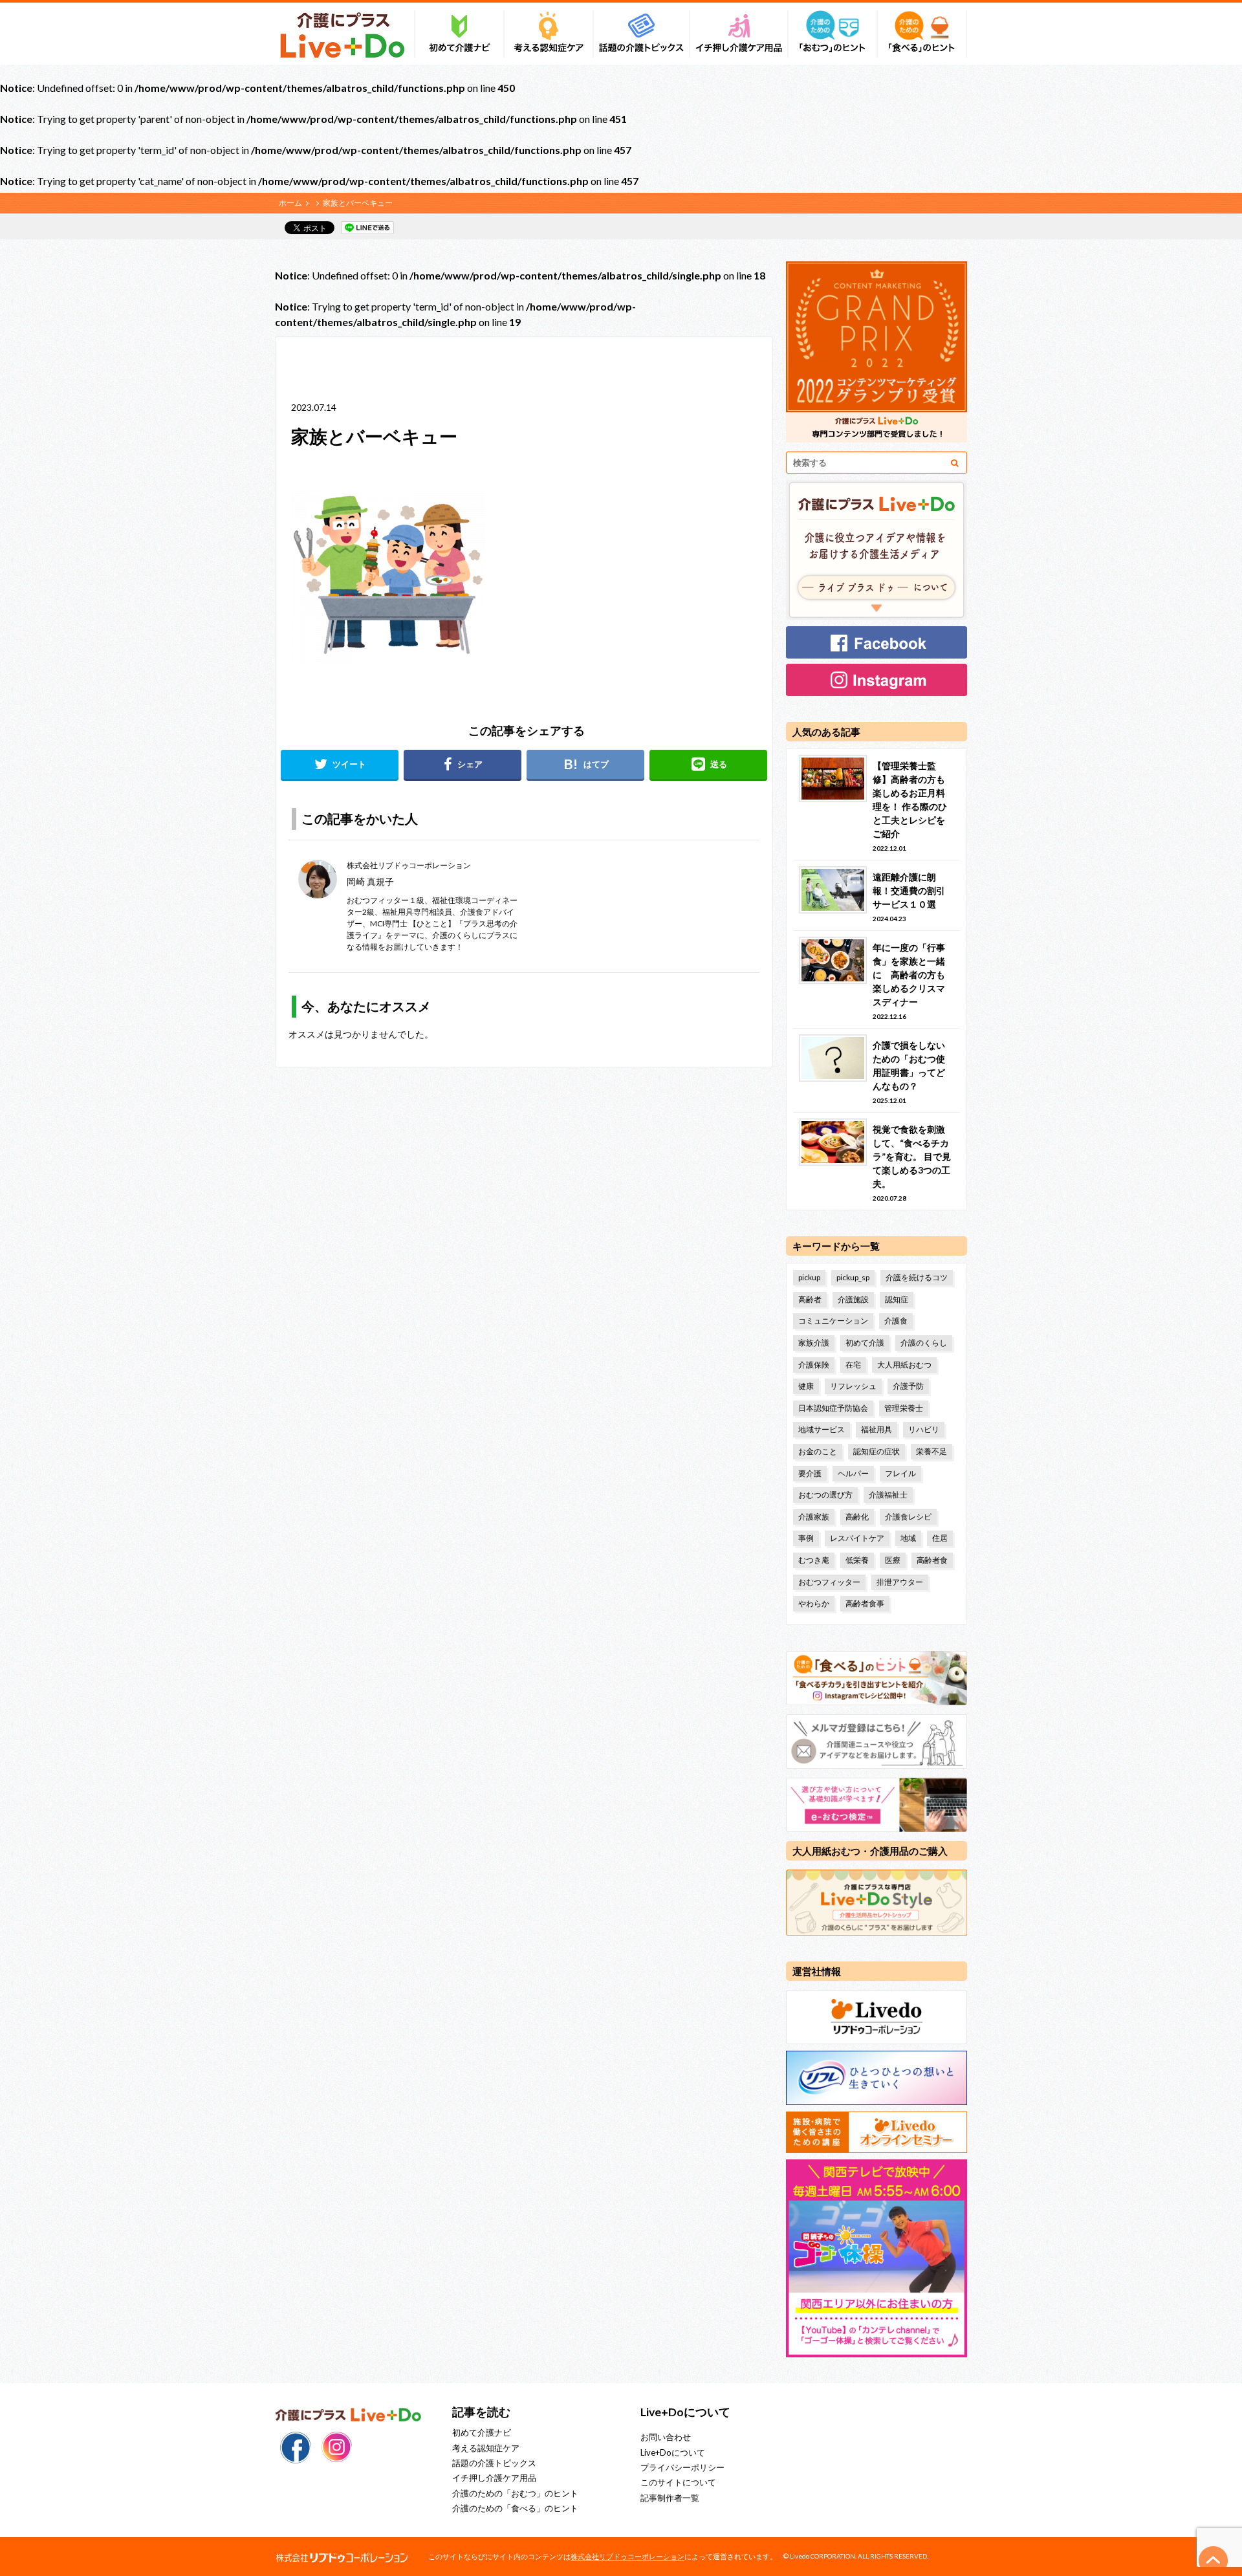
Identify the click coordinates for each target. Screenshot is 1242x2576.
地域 (908, 1538)
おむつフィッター (829, 1582)
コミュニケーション (833, 1321)
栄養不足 (931, 1451)
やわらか (814, 1603)
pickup (809, 1277)
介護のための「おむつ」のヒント (515, 2493)
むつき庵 (814, 1560)
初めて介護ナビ (482, 2432)
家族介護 (814, 1343)
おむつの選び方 (825, 1495)
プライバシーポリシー (682, 2467)
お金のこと (818, 1451)
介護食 (896, 1321)
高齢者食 (932, 1560)
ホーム (290, 203)
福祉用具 (877, 1429)
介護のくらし (924, 1343)
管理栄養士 (904, 1408)
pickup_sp (853, 1277)
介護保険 (814, 1365)
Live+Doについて (673, 2452)
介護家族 (814, 1517)
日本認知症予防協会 (833, 1408)
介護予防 (908, 1386)
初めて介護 (865, 1343)
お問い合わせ (666, 2437)
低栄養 (857, 1560)
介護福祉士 (888, 1495)
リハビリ (924, 1429)
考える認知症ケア (486, 2448)
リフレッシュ (853, 1386)
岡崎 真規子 (370, 881)
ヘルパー (853, 1473)
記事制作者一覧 (670, 2498)
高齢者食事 (865, 1603)
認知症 (897, 1299)
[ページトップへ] (1214, 2560)
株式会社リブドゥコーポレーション (627, 2556)
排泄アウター (900, 1582)
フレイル (900, 1473)
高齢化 (857, 1517)
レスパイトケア (857, 1538)
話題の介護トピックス (494, 2463)
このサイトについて (678, 2482)
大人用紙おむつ (904, 1365)
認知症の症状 (877, 1451)
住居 (940, 1538)
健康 (806, 1386)
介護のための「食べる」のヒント (515, 2508)
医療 (893, 1560)
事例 (806, 1538)
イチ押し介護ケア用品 (494, 2478)
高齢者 (810, 1299)
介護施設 (853, 1299)
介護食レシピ (908, 1517)
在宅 (853, 1365)
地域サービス (822, 1429)
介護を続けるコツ (917, 1277)
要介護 (810, 1473)
